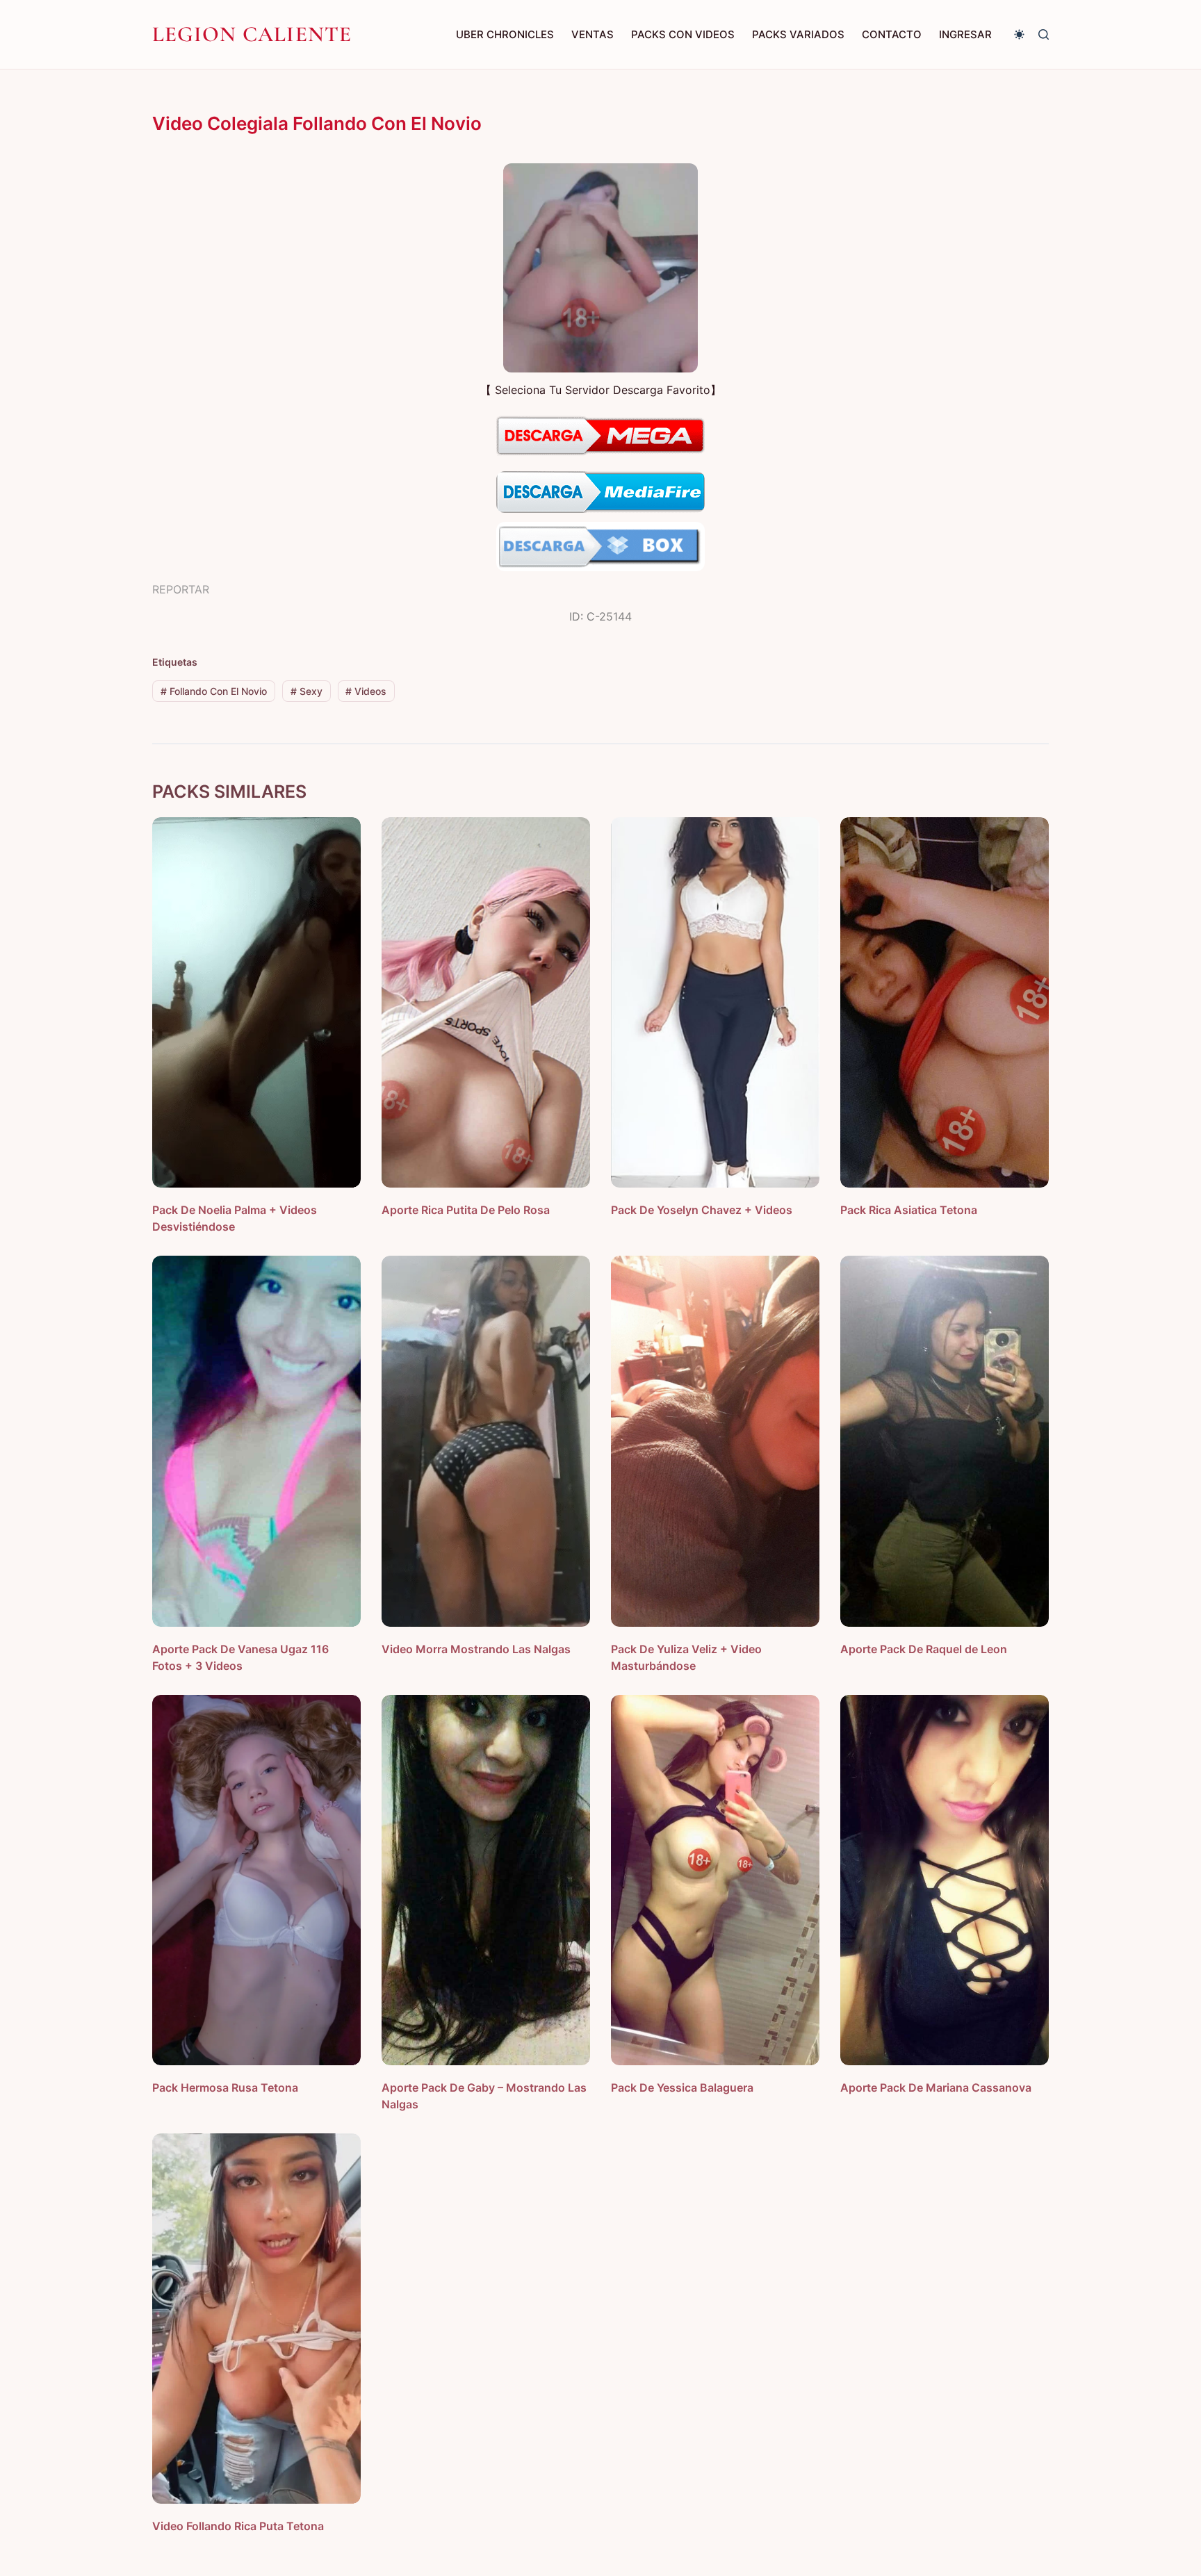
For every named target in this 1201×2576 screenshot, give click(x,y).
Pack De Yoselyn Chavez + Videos (702, 1210)
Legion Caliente (252, 34)
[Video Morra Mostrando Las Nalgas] (486, 1441)
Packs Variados (798, 34)
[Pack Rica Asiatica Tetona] (945, 1002)
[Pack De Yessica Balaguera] (715, 1880)
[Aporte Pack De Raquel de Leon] (945, 1441)
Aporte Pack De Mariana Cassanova (936, 2087)
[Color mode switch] (1019, 34)
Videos (366, 691)
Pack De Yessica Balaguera (682, 2087)
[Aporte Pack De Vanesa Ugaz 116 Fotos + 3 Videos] (256, 1441)
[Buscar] (1044, 34)
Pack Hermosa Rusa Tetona (225, 2087)
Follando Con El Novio (214, 691)
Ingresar (965, 34)
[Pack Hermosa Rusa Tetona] (256, 1880)
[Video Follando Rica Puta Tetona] (256, 2319)
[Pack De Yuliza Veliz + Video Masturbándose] (715, 1441)
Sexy (307, 691)
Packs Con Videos (683, 34)
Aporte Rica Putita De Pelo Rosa (466, 1210)
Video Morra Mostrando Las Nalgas (476, 1649)
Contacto (892, 34)
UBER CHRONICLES (505, 34)
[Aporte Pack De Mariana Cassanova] (945, 1880)
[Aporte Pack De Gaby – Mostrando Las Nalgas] (486, 1880)
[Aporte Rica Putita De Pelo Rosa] (486, 1002)
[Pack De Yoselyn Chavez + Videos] (715, 1002)
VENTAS (593, 34)
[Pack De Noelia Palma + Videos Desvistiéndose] (256, 1002)
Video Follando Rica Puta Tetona (238, 2526)
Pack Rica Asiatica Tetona (909, 1210)
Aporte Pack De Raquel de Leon (924, 1649)
